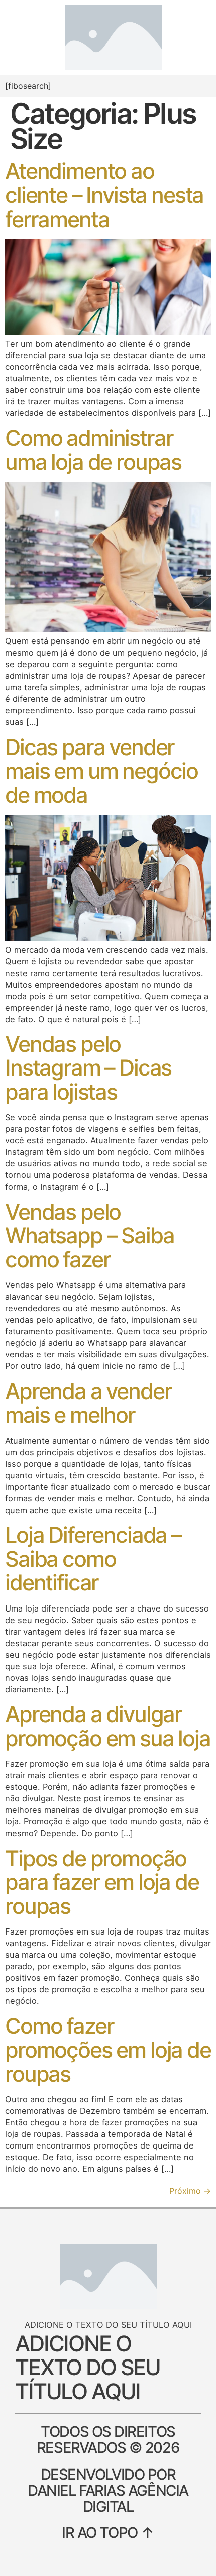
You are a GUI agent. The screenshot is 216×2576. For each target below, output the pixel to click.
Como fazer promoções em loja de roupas (108, 2050)
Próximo (190, 2191)
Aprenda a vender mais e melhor (88, 1403)
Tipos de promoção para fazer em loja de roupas (102, 1882)
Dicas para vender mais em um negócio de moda (101, 771)
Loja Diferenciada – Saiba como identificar (93, 1559)
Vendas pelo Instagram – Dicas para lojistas (88, 1068)
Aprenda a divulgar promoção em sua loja (108, 1726)
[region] (108, 2516)
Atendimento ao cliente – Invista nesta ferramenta (104, 195)
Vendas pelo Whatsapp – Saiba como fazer (89, 1236)
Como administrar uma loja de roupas (93, 450)
